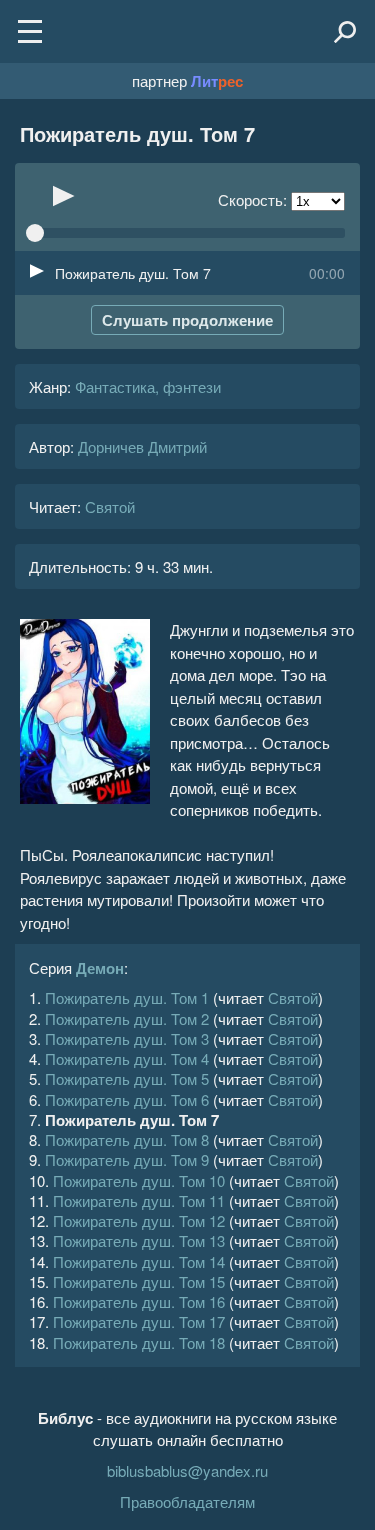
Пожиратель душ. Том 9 (127, 1159)
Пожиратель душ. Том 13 (139, 1240)
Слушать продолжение (187, 320)
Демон (100, 968)
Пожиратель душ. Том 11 (139, 1200)
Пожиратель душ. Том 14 (139, 1261)
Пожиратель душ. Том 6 (127, 1099)
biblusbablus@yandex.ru (187, 1470)
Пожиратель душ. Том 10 (139, 1180)
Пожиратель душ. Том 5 (127, 1078)
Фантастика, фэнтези (148, 386)
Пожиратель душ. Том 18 (139, 1342)
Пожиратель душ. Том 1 (127, 997)
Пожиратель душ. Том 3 (127, 1038)
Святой (110, 506)
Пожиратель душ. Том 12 (139, 1220)
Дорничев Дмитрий (142, 446)
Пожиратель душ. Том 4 (127, 1058)
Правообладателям (187, 1501)
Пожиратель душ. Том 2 (127, 1018)
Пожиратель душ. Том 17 (139, 1321)
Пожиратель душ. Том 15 (139, 1281)
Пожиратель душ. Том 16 (139, 1301)
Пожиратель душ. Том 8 (127, 1139)
